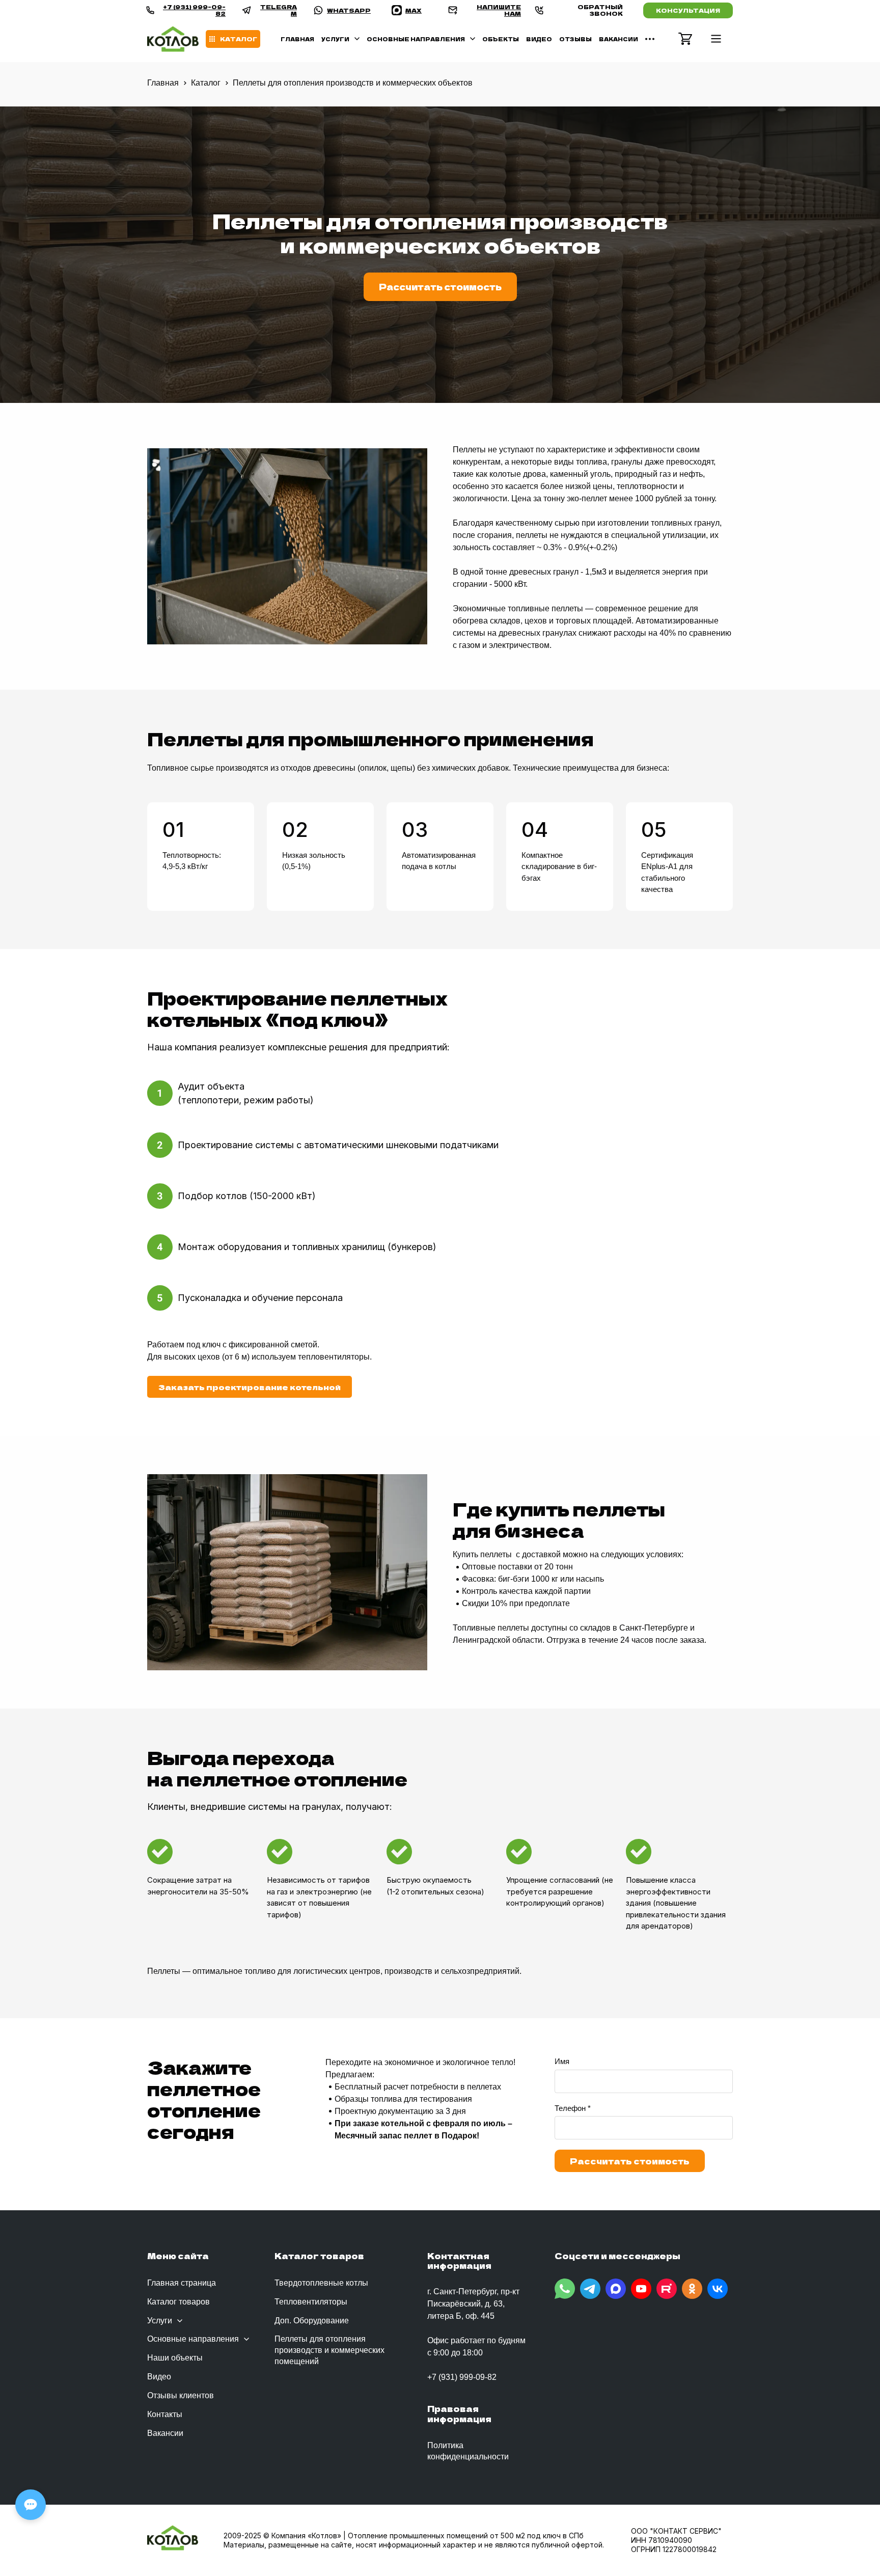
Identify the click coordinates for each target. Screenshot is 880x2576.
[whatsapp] (565, 2289)
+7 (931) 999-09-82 (194, 10)
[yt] (641, 2289)
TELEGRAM (279, 10)
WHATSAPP (349, 10)
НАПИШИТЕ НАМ (499, 10)
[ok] (692, 2289)
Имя (562, 2061)
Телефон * (573, 2108)
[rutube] (667, 2289)
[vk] (718, 2289)
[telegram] (590, 2289)
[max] (616, 2289)
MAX (414, 10)
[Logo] (173, 39)
